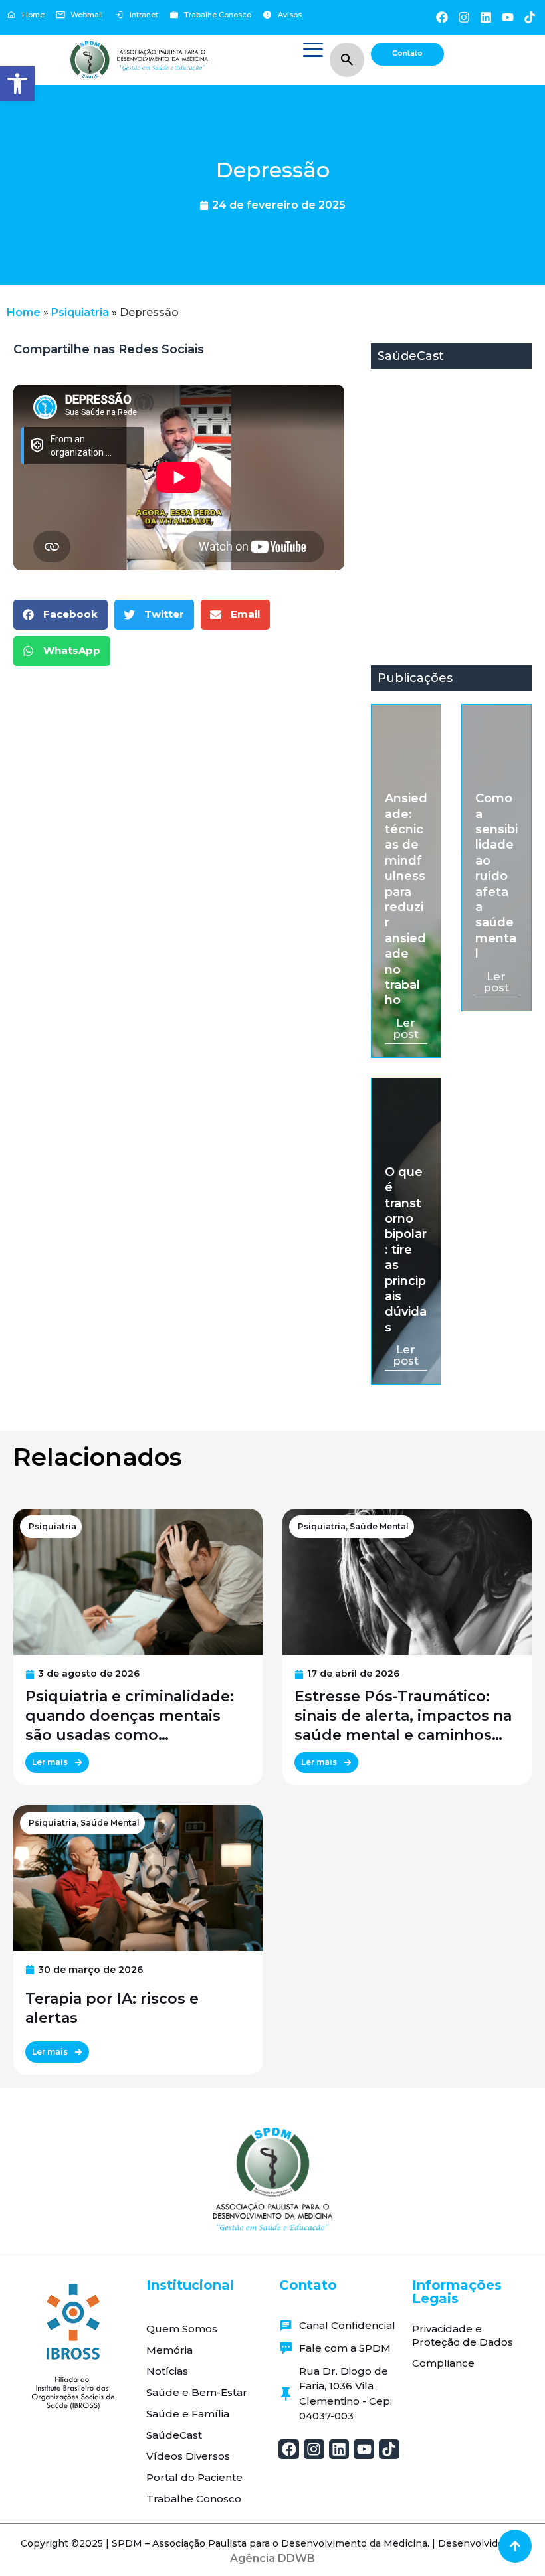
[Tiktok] (530, 17)
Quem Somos (182, 2329)
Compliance (443, 2363)
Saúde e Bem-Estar (197, 2392)
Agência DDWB (272, 2558)
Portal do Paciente (194, 2477)
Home (24, 312)
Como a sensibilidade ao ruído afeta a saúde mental (496, 876)
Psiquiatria (80, 312)
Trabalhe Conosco (194, 2499)
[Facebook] (442, 17)
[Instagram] (464, 17)
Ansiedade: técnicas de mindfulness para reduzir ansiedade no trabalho (406, 899)
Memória (169, 2350)
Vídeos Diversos (188, 2456)
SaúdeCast (174, 2435)
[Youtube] (508, 17)
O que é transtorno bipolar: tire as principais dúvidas (406, 1250)
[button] (17, 84)
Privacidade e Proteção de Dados (463, 2335)
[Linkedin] (486, 17)
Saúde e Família (188, 2414)
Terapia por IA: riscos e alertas (112, 2008)
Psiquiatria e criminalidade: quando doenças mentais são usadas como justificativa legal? (130, 1716)
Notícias (167, 2371)
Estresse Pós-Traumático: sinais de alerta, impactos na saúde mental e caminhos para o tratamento (403, 1716)
